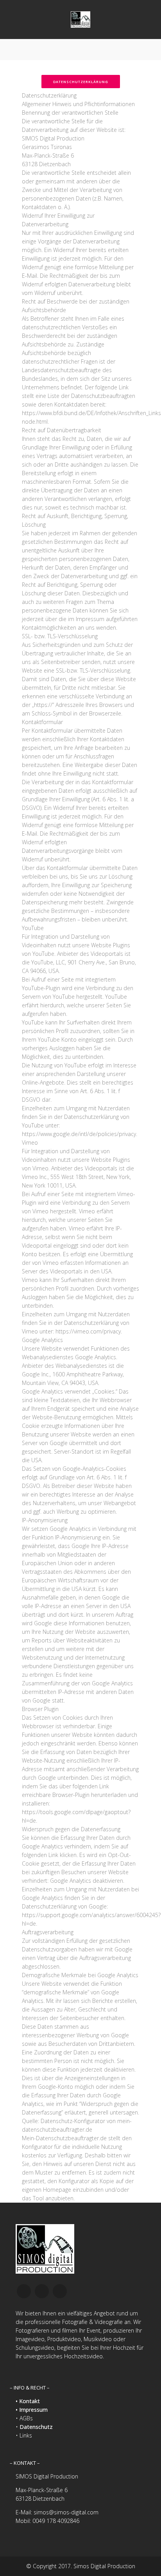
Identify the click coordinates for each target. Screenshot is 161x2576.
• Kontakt (28, 2401)
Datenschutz (36, 2427)
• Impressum (32, 2410)
